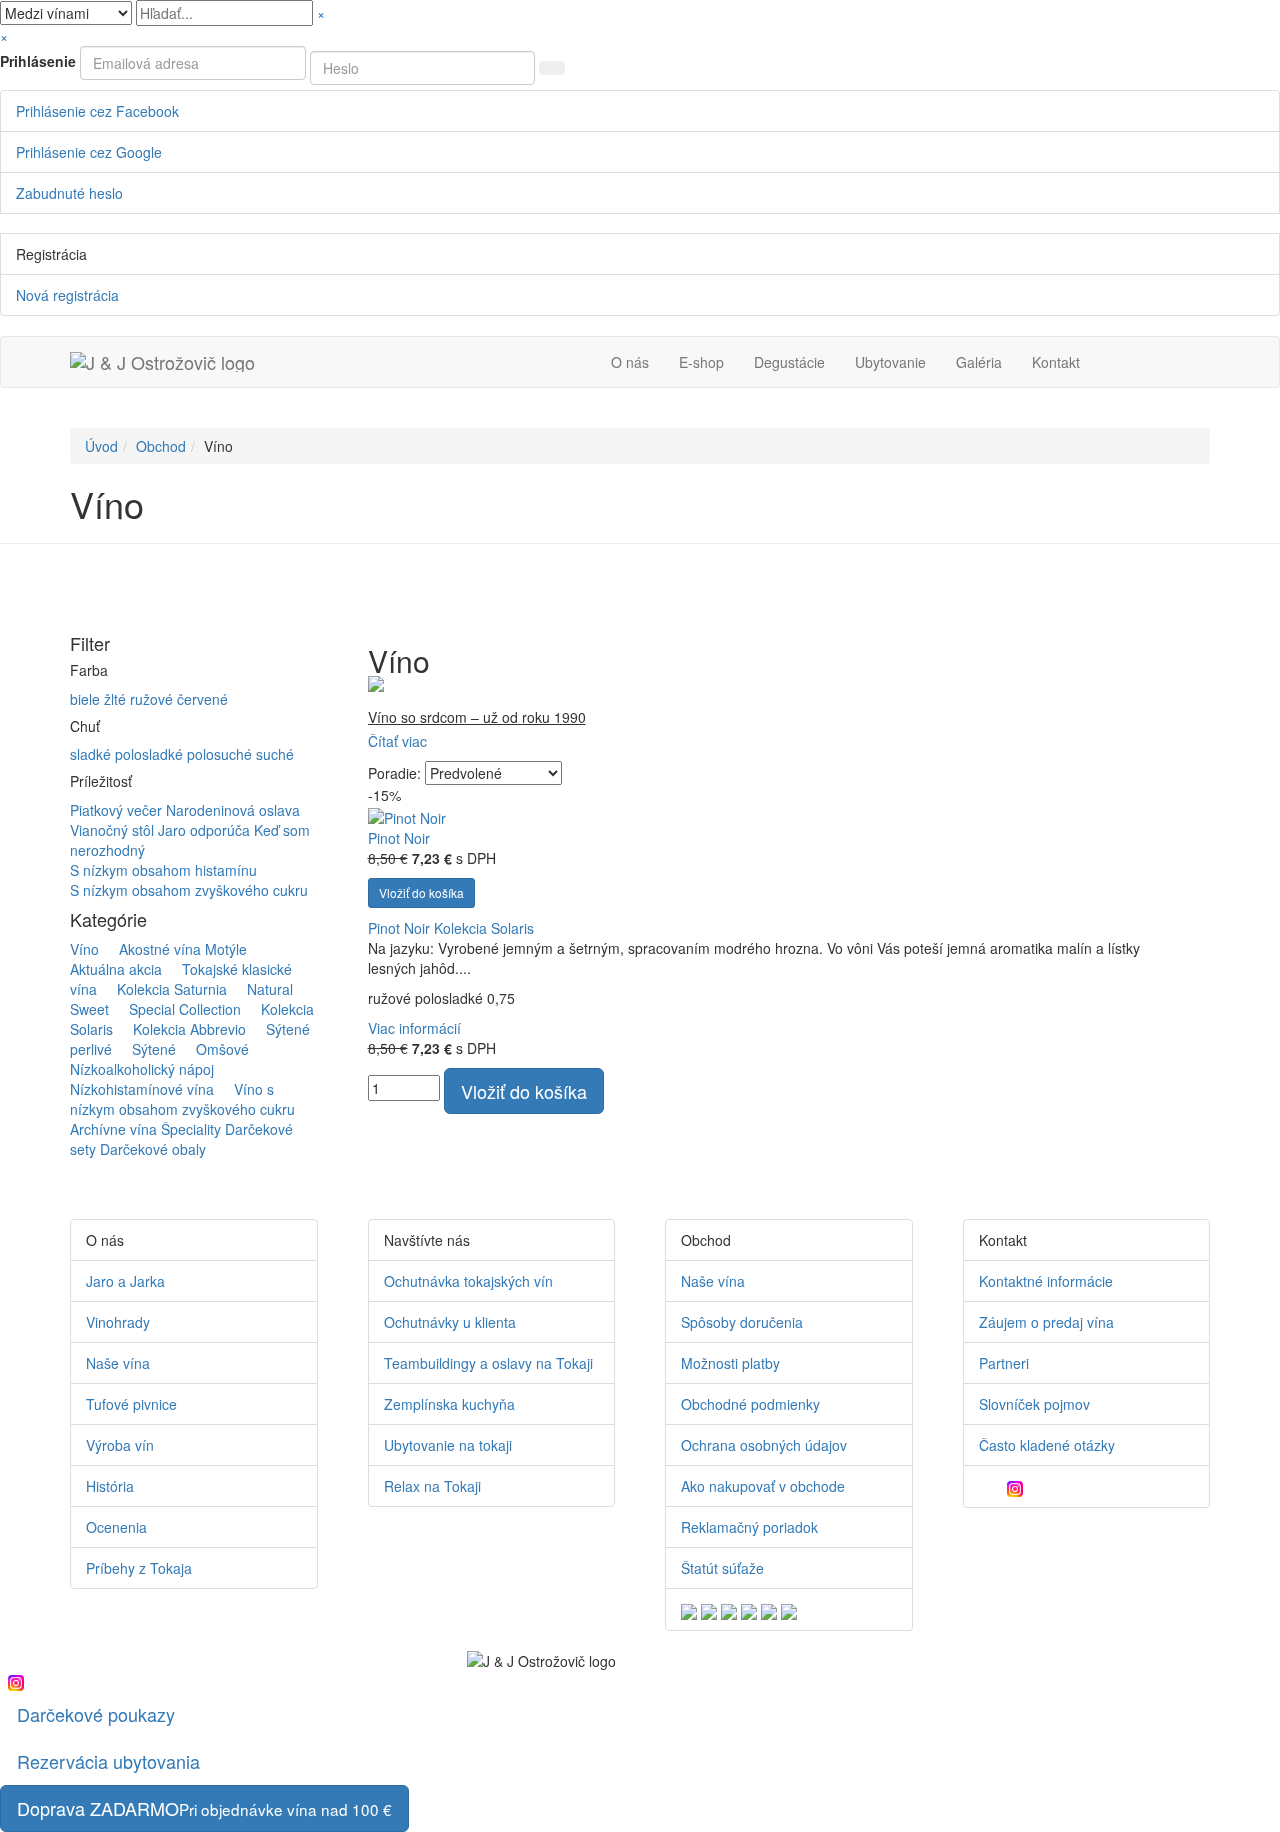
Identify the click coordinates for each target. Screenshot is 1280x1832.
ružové (153, 699)
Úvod (101, 446)
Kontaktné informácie (1046, 1281)
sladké (92, 754)
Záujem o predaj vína (1046, 1322)
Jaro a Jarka (125, 1281)
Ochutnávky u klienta (450, 1322)
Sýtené (146, 1049)
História (110, 1486)
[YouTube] (998, 1486)
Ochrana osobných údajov (764, 1445)
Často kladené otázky (1047, 1445)
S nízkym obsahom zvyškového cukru (189, 890)
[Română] (769, 1609)
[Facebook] (984, 1486)
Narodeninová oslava (233, 810)
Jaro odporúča (206, 830)
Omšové (214, 1049)
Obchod (161, 446)
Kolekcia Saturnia (164, 989)
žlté (117, 699)
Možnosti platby (730, 1363)
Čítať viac (397, 741)
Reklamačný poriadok (749, 1527)
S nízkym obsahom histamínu (163, 870)
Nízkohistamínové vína (150, 1079)
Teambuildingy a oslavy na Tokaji (488, 1363)
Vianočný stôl (114, 830)
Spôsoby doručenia (742, 1322)
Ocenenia (116, 1527)
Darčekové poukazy (96, 1714)
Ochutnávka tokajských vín (468, 1281)
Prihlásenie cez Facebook (97, 111)
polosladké (151, 754)
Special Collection (177, 1009)
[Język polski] (729, 1609)
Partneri (1004, 1363)
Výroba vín (120, 1445)
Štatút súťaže (722, 1568)
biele (87, 699)
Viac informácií (414, 1028)
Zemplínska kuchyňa (449, 1404)
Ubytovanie (890, 362)
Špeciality (191, 1129)
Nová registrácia (67, 295)
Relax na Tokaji (432, 1486)
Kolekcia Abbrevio (181, 1029)
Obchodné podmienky (750, 1404)
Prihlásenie (38, 61)
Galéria (979, 362)
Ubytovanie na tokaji (448, 1445)
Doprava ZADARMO (204, 1808)
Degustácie (789, 362)
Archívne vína (113, 1129)
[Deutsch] (709, 1609)
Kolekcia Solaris (484, 928)
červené (202, 699)
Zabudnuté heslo (69, 193)
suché (275, 754)
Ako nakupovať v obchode (763, 1486)
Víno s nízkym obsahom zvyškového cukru (182, 1099)
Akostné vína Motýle (175, 949)
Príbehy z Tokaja (139, 1568)
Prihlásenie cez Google (89, 152)
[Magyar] (749, 1609)
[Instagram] (1020, 1486)
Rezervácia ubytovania (108, 1761)
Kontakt (1056, 362)
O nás (630, 362)
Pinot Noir (399, 838)
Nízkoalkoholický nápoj (167, 1059)
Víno (84, 949)
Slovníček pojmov (1034, 1404)
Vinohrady (118, 1322)
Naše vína (118, 1363)
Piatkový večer (118, 810)
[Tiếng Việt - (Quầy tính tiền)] (789, 1609)
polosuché (221, 754)
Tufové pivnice (131, 1404)
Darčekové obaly (153, 1149)
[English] (689, 1609)
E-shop (701, 362)
